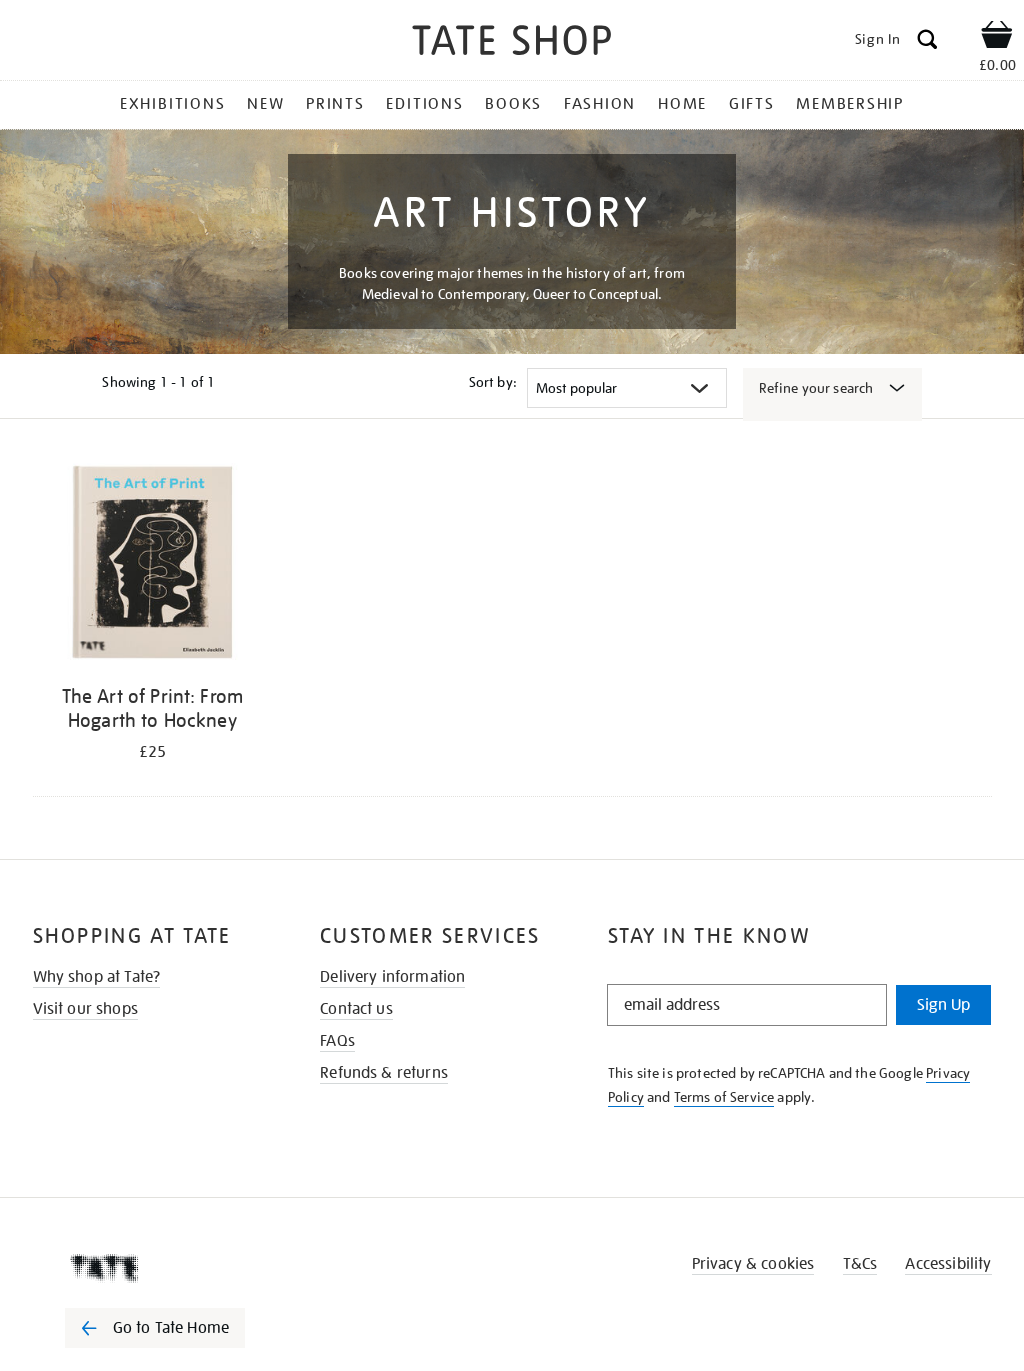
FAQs (337, 1041)
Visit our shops (85, 1009)
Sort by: (493, 382)
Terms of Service (724, 1097)
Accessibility (948, 1264)
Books (513, 104)
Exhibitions (172, 104)
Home (682, 104)
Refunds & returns (384, 1073)
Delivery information (392, 977)
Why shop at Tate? (97, 977)
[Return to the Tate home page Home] (512, 43)
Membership (850, 104)
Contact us (356, 1009)
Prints (335, 104)
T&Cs (860, 1264)
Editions (424, 104)
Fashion (600, 104)
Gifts (752, 104)
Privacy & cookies (753, 1264)
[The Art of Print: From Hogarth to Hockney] (153, 565)
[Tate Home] (169, 1268)
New (265, 104)
